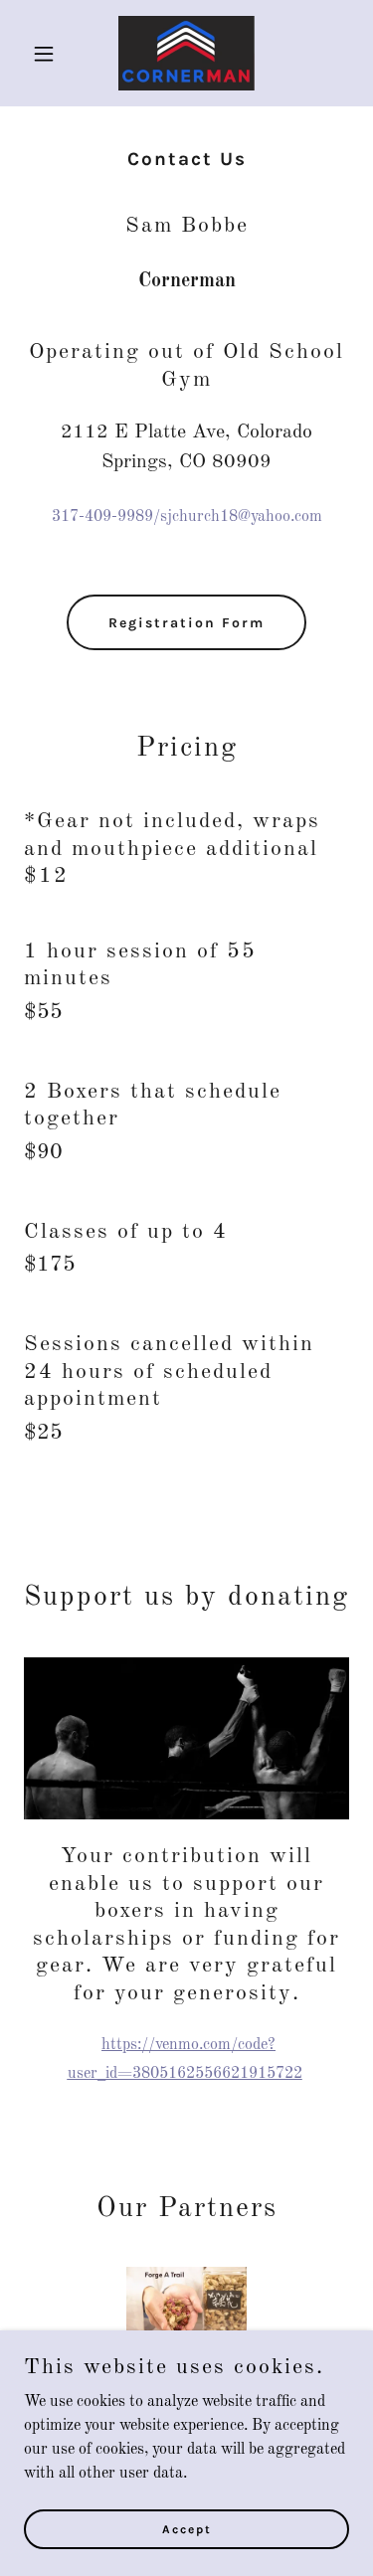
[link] (186, 53)
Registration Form (186, 623)
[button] (48, 54)
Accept (187, 2528)
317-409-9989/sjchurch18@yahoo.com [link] (187, 517)
